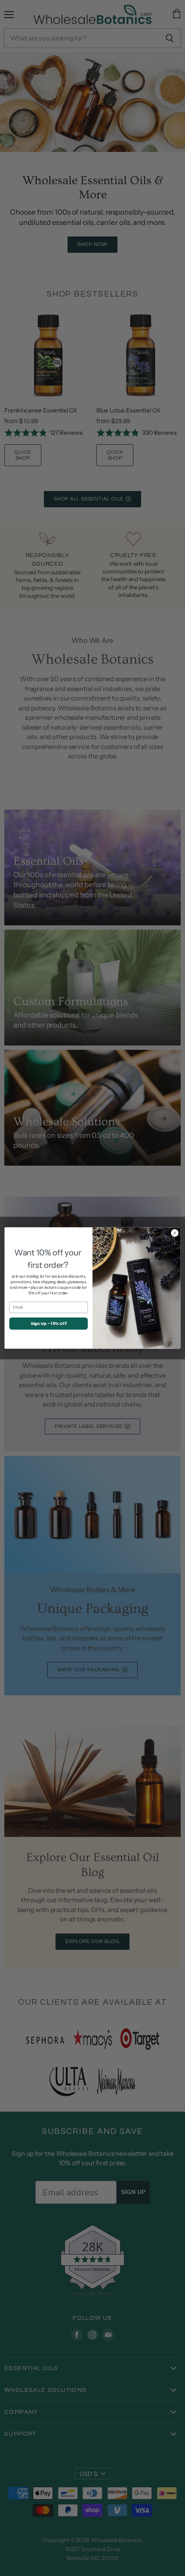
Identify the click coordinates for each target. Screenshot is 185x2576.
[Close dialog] (175, 1233)
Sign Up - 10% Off (49, 1323)
